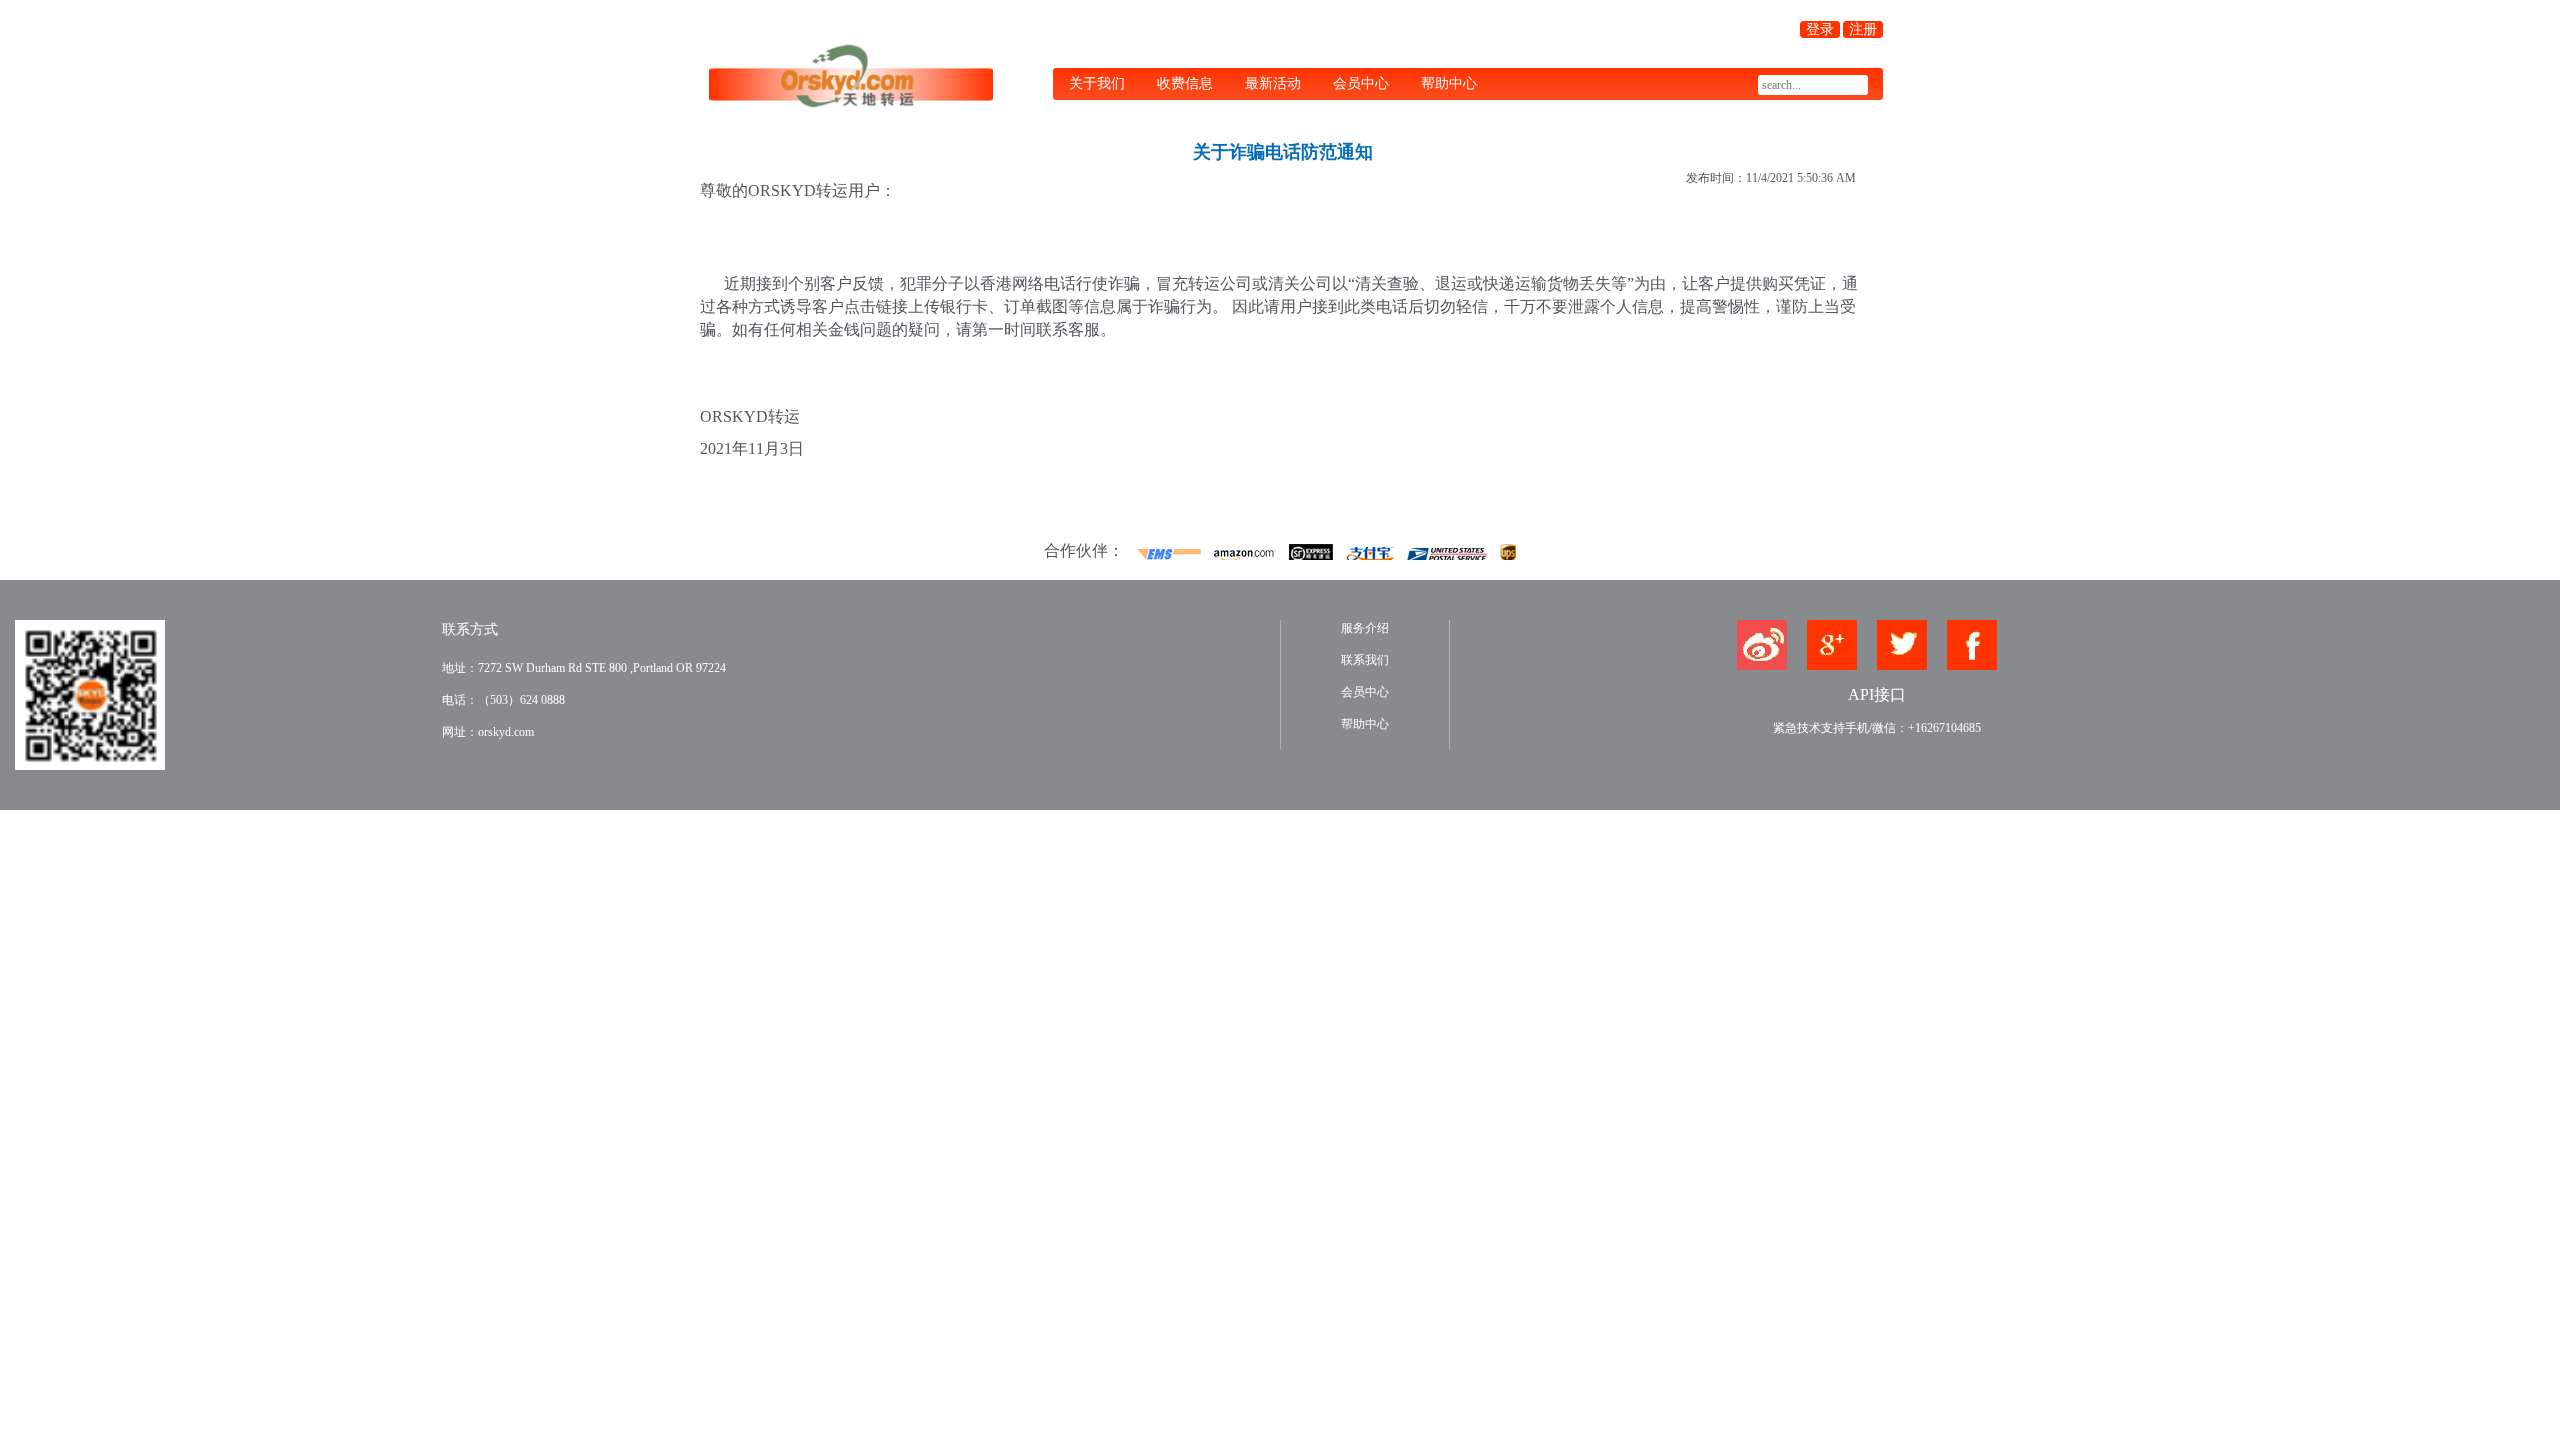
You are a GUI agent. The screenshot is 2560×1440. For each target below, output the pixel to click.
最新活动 (1273, 83)
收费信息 (1185, 83)
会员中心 (1361, 83)
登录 (1820, 29)
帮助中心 (1449, 83)
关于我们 (1097, 83)
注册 (1863, 29)
